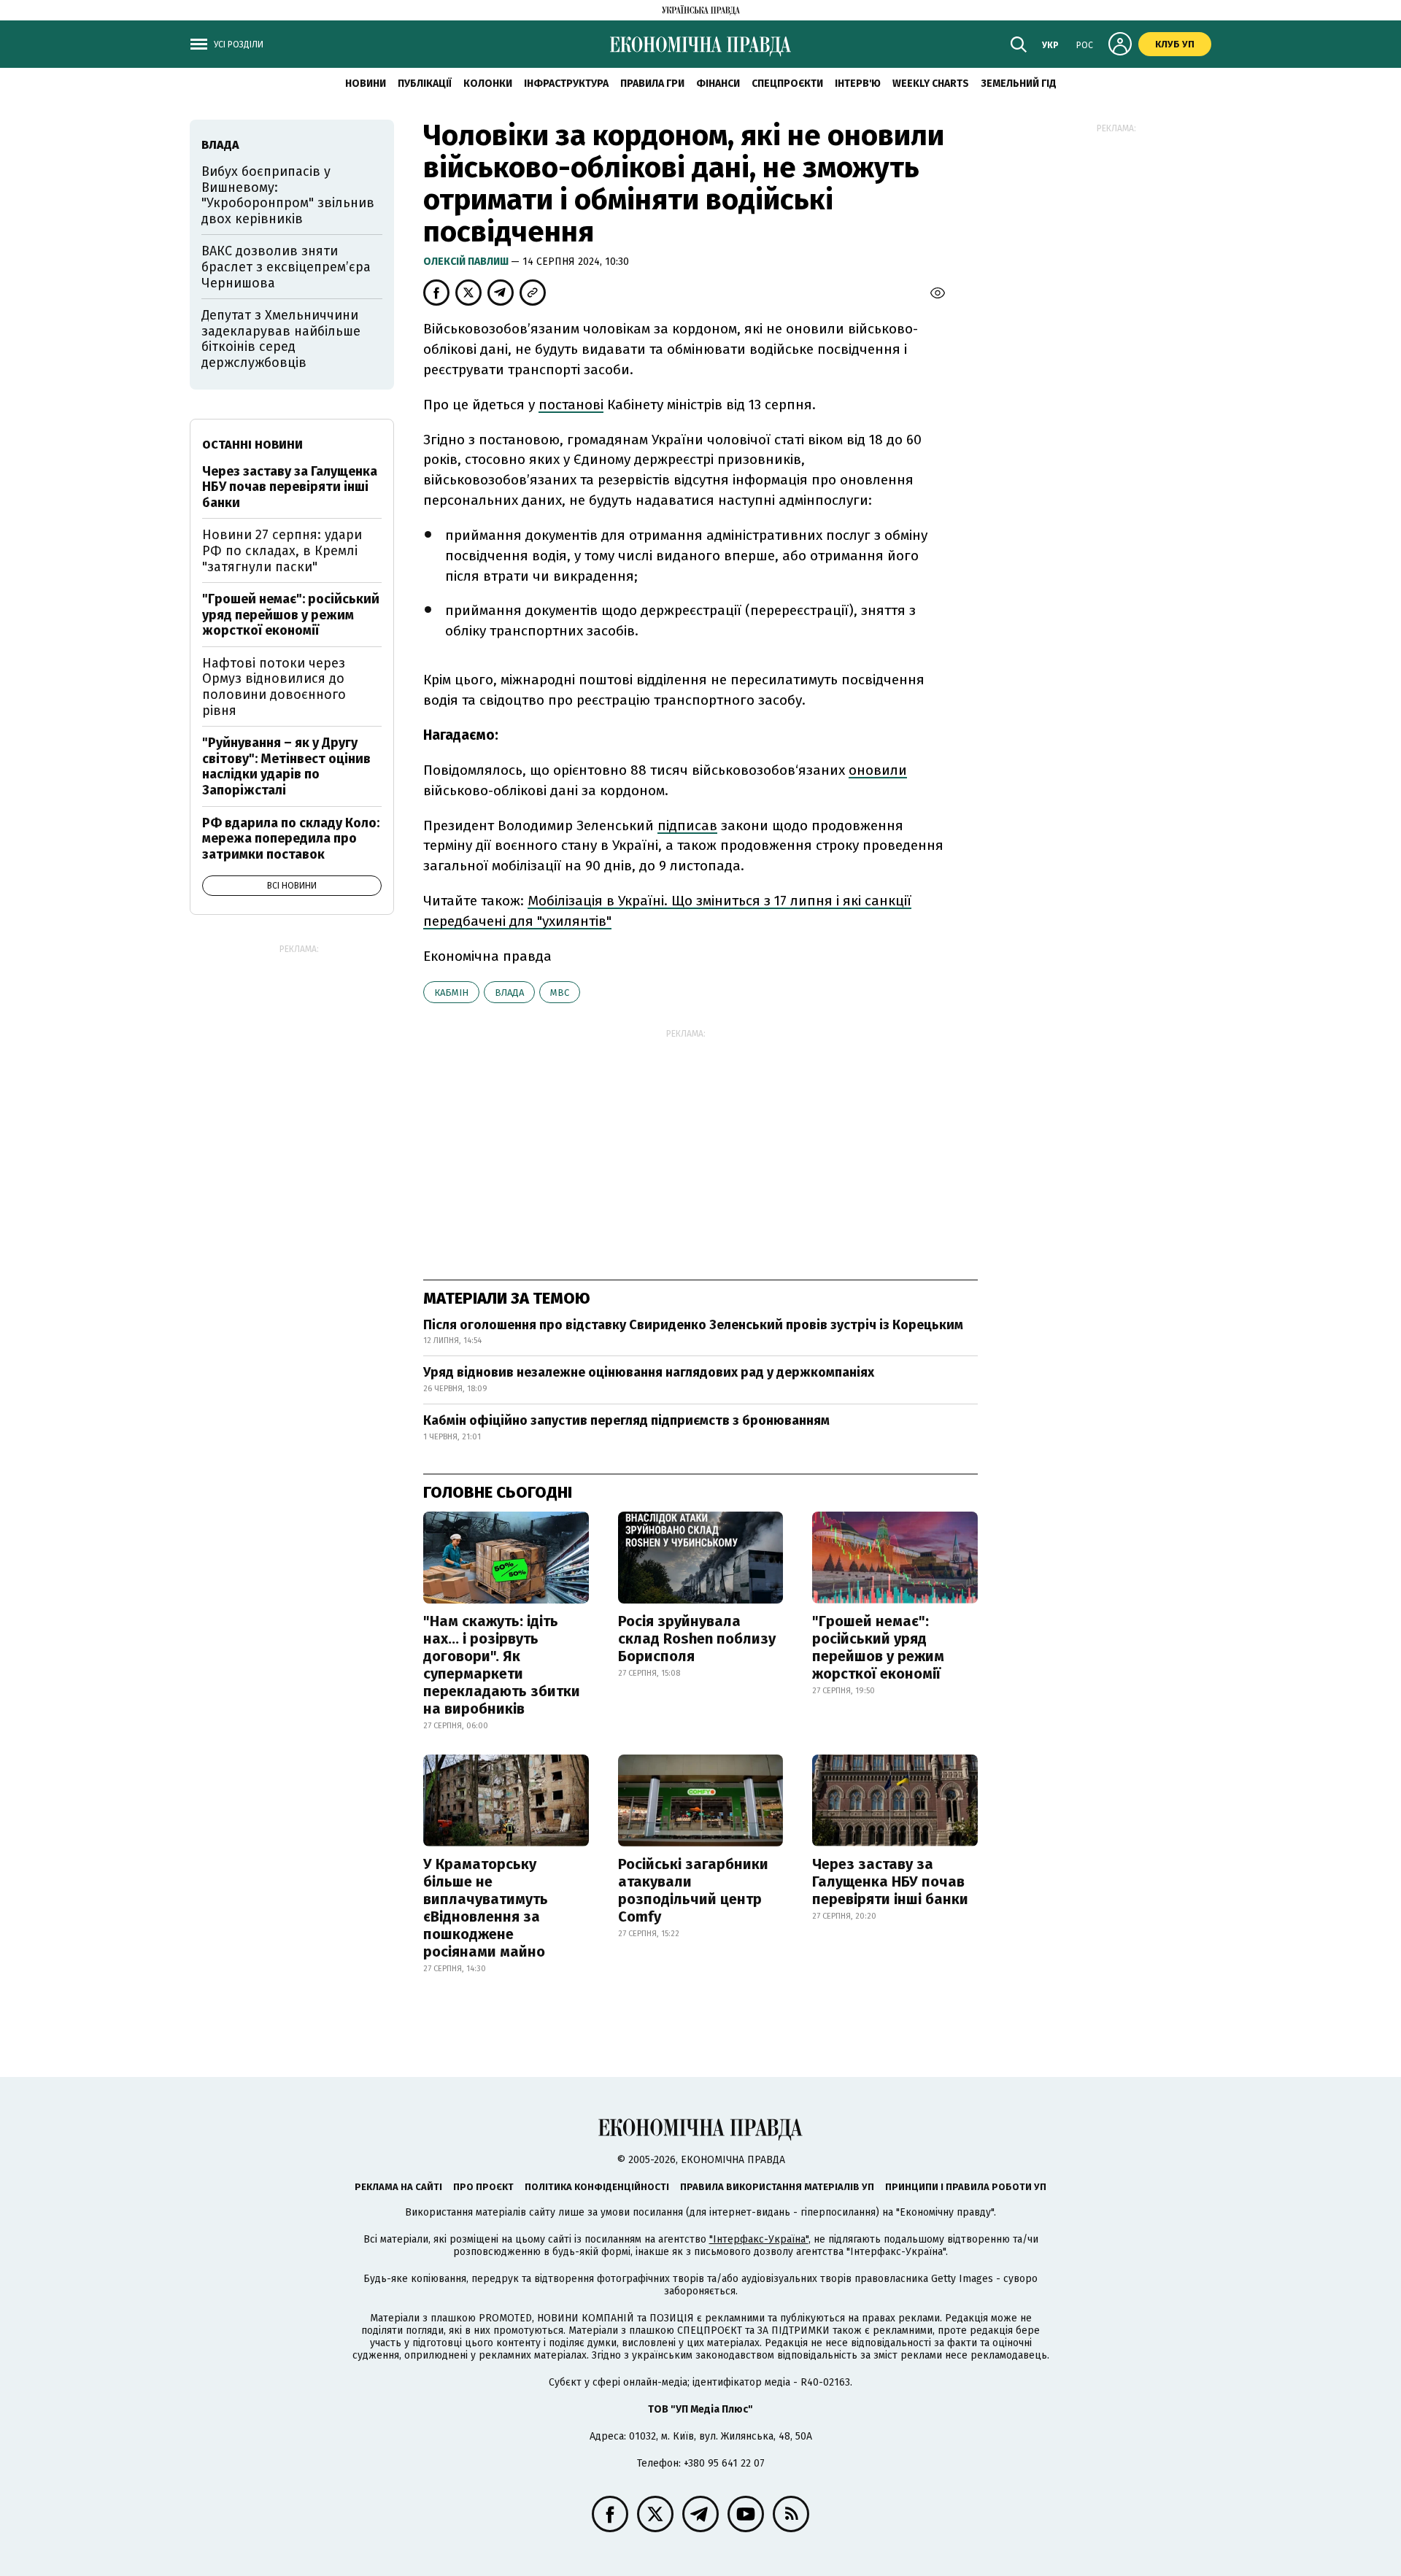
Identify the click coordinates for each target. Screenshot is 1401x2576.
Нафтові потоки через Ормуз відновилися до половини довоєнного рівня (274, 687)
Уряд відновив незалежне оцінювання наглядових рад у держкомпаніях (649, 1372)
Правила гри (652, 84)
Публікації (425, 84)
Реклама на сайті (398, 2187)
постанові (571, 405)
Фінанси (718, 84)
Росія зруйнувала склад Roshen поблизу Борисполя (697, 1639)
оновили (878, 770)
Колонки (488, 84)
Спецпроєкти (787, 84)
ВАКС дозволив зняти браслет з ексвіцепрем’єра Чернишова (286, 267)
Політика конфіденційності (597, 2187)
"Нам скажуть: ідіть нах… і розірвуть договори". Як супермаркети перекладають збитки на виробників (502, 1665)
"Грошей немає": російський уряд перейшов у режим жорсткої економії (878, 1647)
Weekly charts (931, 84)
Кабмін (451, 993)
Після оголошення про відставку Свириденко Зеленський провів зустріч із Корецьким (693, 1325)
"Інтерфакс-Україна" (759, 2239)
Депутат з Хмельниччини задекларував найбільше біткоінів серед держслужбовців (281, 339)
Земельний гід (1019, 84)
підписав (687, 825)
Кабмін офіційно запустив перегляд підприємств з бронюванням (626, 1420)
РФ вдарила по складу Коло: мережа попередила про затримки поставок (291, 839)
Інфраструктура (566, 84)
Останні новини (252, 445)
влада (509, 993)
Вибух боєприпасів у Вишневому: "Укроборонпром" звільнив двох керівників (288, 195)
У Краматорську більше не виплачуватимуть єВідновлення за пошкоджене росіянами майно (486, 1908)
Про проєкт (483, 2187)
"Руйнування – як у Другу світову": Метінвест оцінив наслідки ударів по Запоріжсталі (286, 766)
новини (366, 84)
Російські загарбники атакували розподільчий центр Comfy (693, 1890)
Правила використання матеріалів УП (777, 2187)
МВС (560, 993)
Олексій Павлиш (467, 262)
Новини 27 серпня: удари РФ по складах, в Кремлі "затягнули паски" (282, 550)
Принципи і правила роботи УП (966, 2187)
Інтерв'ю (858, 84)
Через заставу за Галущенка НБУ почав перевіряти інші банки (890, 1881)
